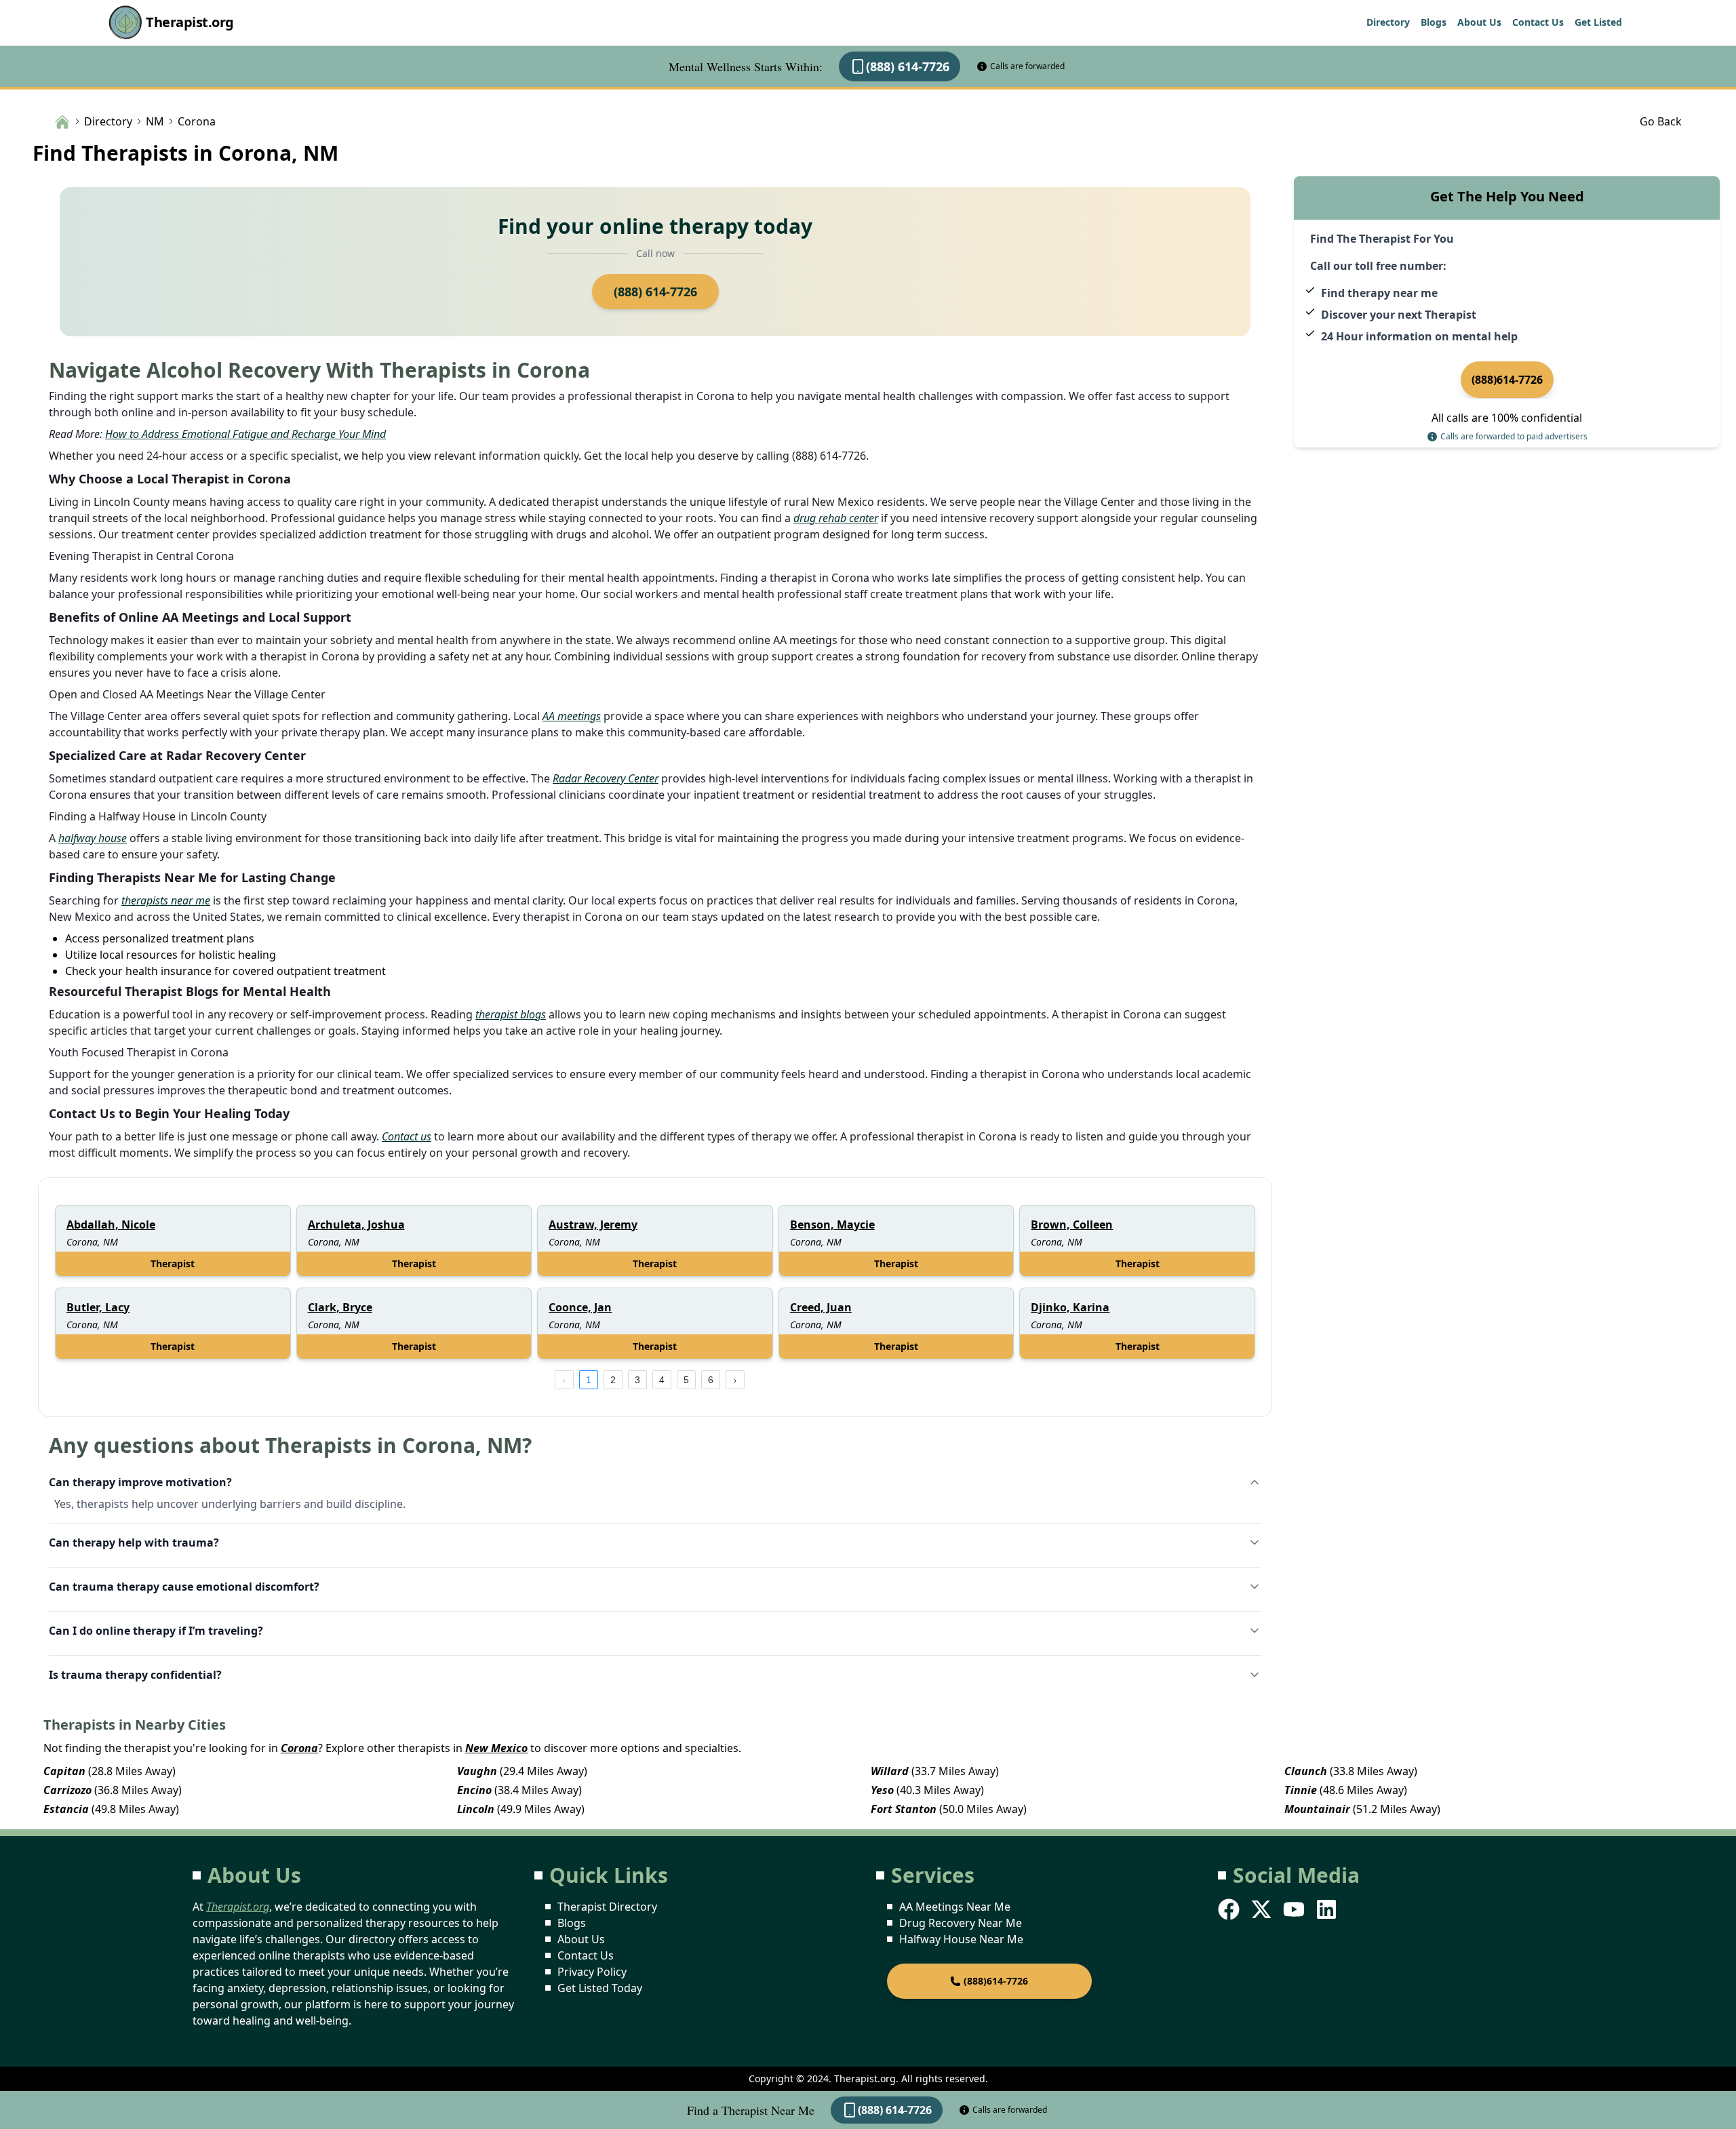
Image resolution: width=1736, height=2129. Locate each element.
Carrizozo (67, 1790)
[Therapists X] (1263, 1909)
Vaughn (477, 1771)
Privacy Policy (592, 1972)
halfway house (93, 838)
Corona (299, 1748)
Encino (474, 1790)
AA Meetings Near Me (955, 1907)
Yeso (882, 1790)
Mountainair (1317, 1809)
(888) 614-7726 (908, 66)
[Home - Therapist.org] (62, 121)
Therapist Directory (607, 1907)
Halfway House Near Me (961, 1939)
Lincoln (476, 1809)
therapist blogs (511, 1014)
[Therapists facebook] (1230, 1909)
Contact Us (1538, 22)
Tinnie (1301, 1790)
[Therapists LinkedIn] (1328, 1909)
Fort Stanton (904, 1809)
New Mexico (496, 1748)
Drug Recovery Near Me (961, 1923)
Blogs (1434, 22)
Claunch (1306, 1771)
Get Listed (1598, 22)
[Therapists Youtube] (1295, 1909)
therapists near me (166, 900)
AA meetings (572, 716)
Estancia (66, 1809)
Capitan (64, 1771)
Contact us (407, 1136)
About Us (1479, 22)
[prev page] (564, 1380)
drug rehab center (836, 518)
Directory (1388, 22)
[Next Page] (735, 1380)
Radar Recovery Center (606, 778)
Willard (890, 1771)
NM (155, 121)
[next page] (735, 1380)
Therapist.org (190, 22)
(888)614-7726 (1507, 380)
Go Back (1661, 121)
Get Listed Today (600, 1988)
